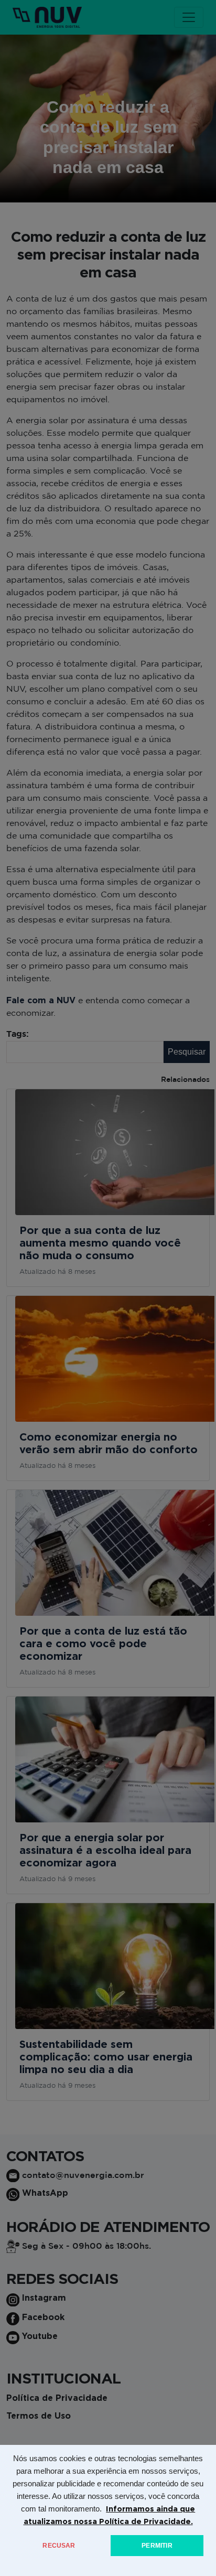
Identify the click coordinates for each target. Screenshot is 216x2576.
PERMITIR (157, 2546)
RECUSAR (59, 2546)
